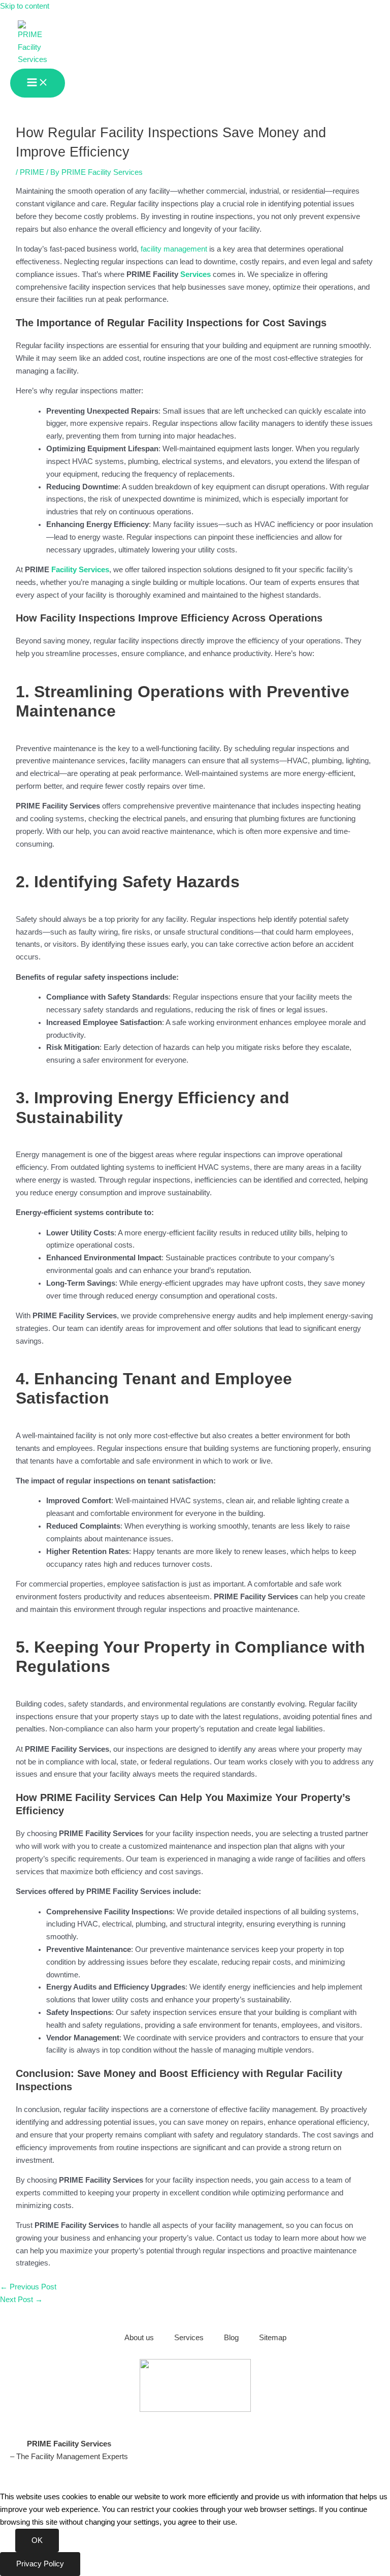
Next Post (21, 2300)
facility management (174, 249)
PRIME (32, 172)
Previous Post (28, 2287)
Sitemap (273, 2338)
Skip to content (25, 6)
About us (139, 2338)
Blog (231, 2338)
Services (196, 274)
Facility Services (80, 570)
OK (37, 2540)
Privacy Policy (40, 2564)
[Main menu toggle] (38, 83)
